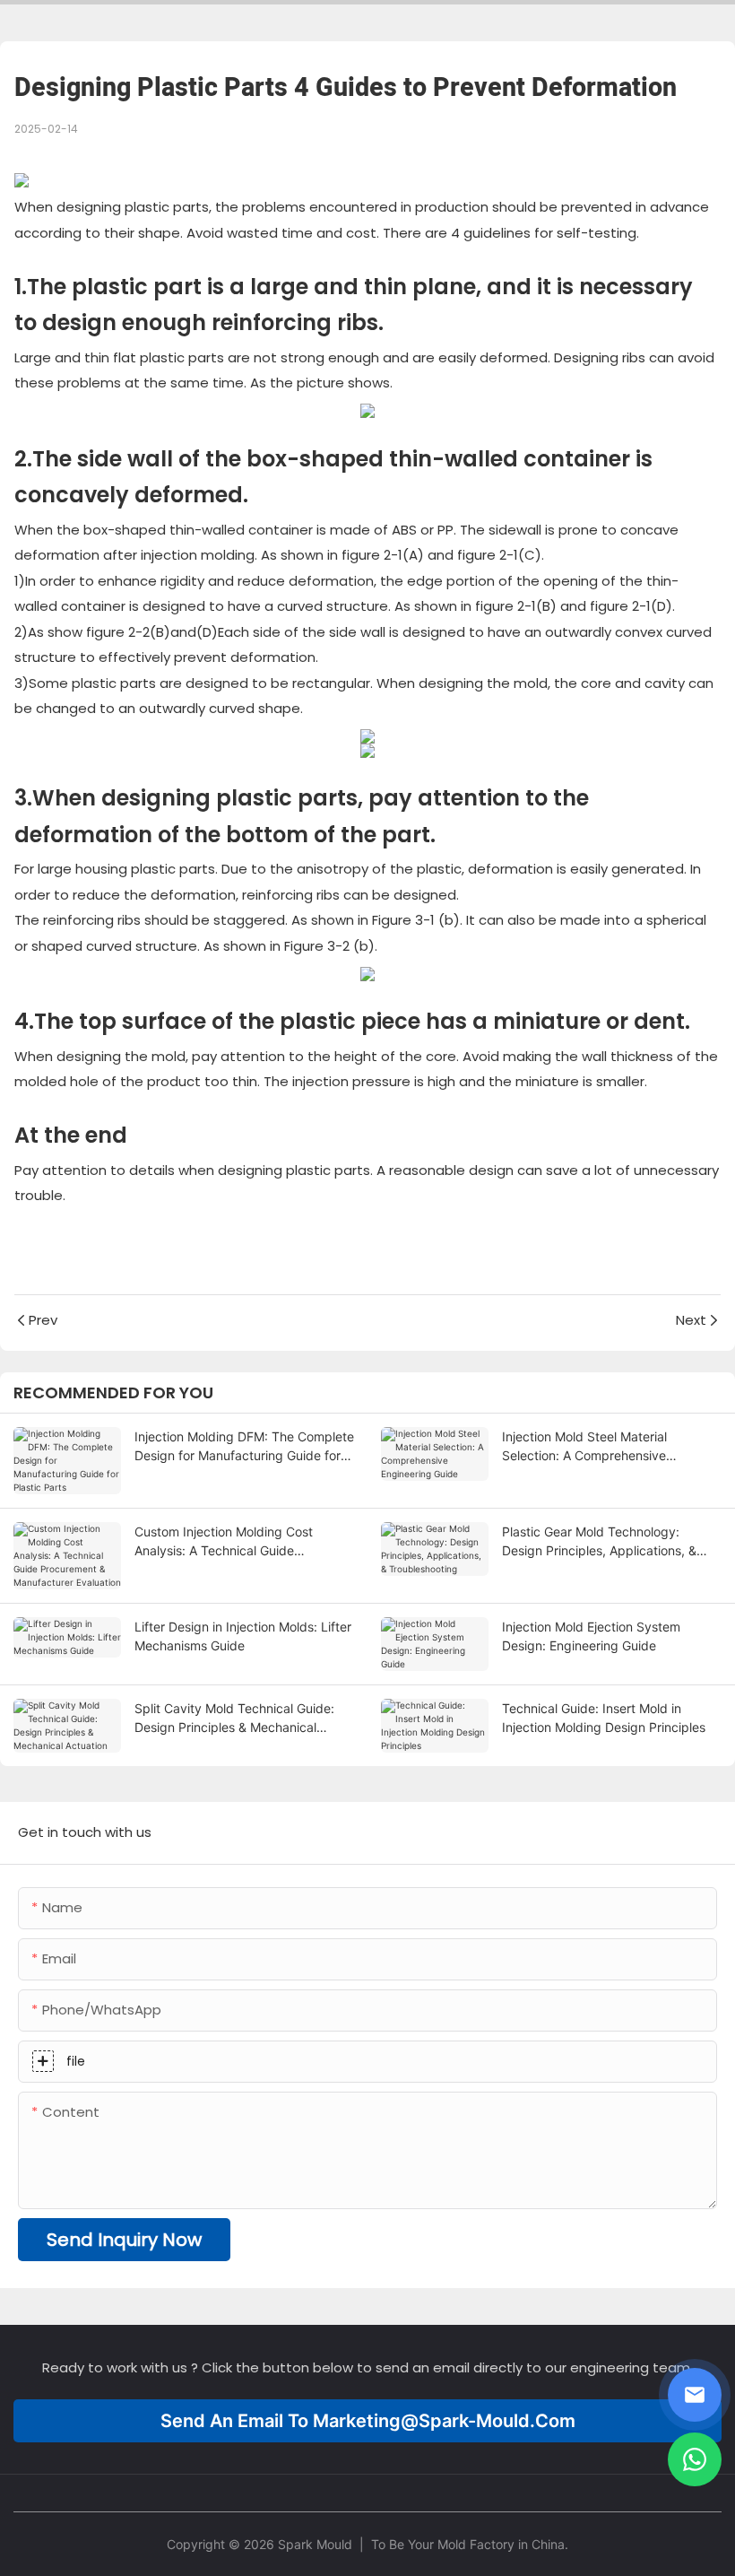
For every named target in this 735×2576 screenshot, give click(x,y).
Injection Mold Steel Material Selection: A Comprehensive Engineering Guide (584, 1447)
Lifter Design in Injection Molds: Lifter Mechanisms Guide (243, 1636)
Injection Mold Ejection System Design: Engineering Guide (591, 1636)
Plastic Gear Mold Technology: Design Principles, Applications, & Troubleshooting (599, 1542)
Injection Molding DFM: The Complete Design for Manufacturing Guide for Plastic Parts (244, 1447)
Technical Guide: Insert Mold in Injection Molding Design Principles (604, 1718)
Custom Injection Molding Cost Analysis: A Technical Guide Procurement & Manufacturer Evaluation (224, 1542)
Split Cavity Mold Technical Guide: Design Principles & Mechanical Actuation (234, 1719)
